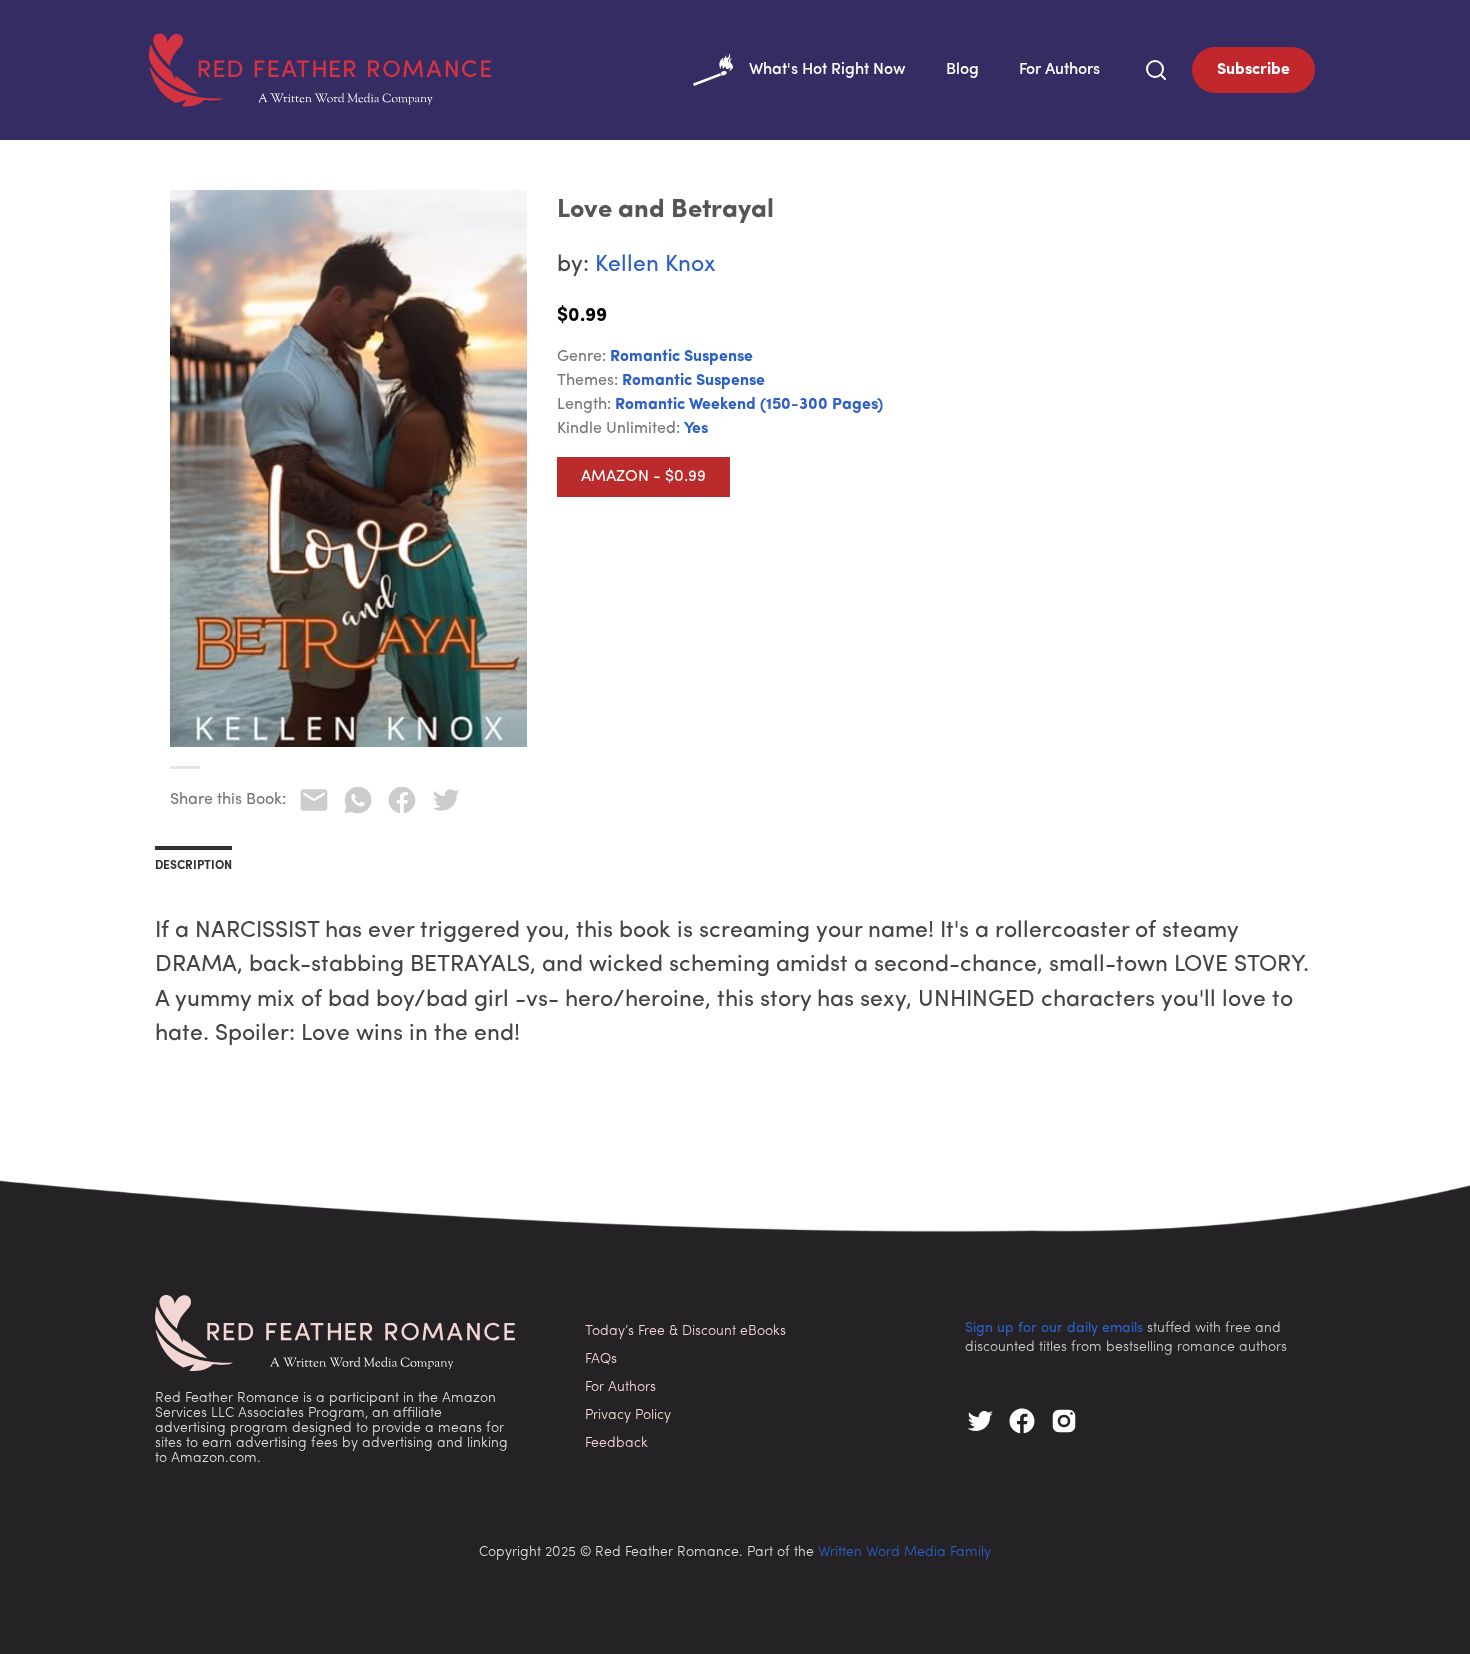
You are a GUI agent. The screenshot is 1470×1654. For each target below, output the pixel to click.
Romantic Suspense (681, 357)
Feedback (616, 1443)
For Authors (1059, 70)
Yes (696, 429)
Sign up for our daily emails (1054, 1328)
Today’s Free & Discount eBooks (685, 1331)
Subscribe (1253, 70)
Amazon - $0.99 (643, 477)
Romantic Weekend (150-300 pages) (749, 405)
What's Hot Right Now (827, 70)
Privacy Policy (628, 1415)
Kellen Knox (655, 265)
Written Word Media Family (904, 1552)
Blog (962, 70)
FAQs (601, 1359)
